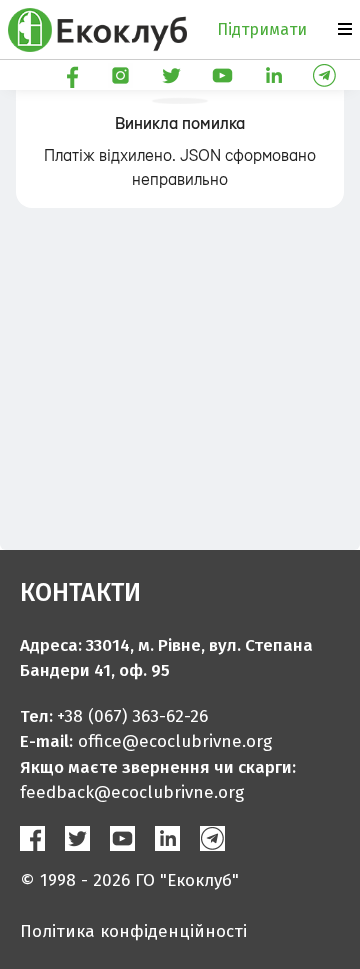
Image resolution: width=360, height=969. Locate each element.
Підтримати (262, 29)
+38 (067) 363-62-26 (132, 716)
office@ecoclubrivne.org (175, 741)
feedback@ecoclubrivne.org (132, 792)
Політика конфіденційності (133, 931)
